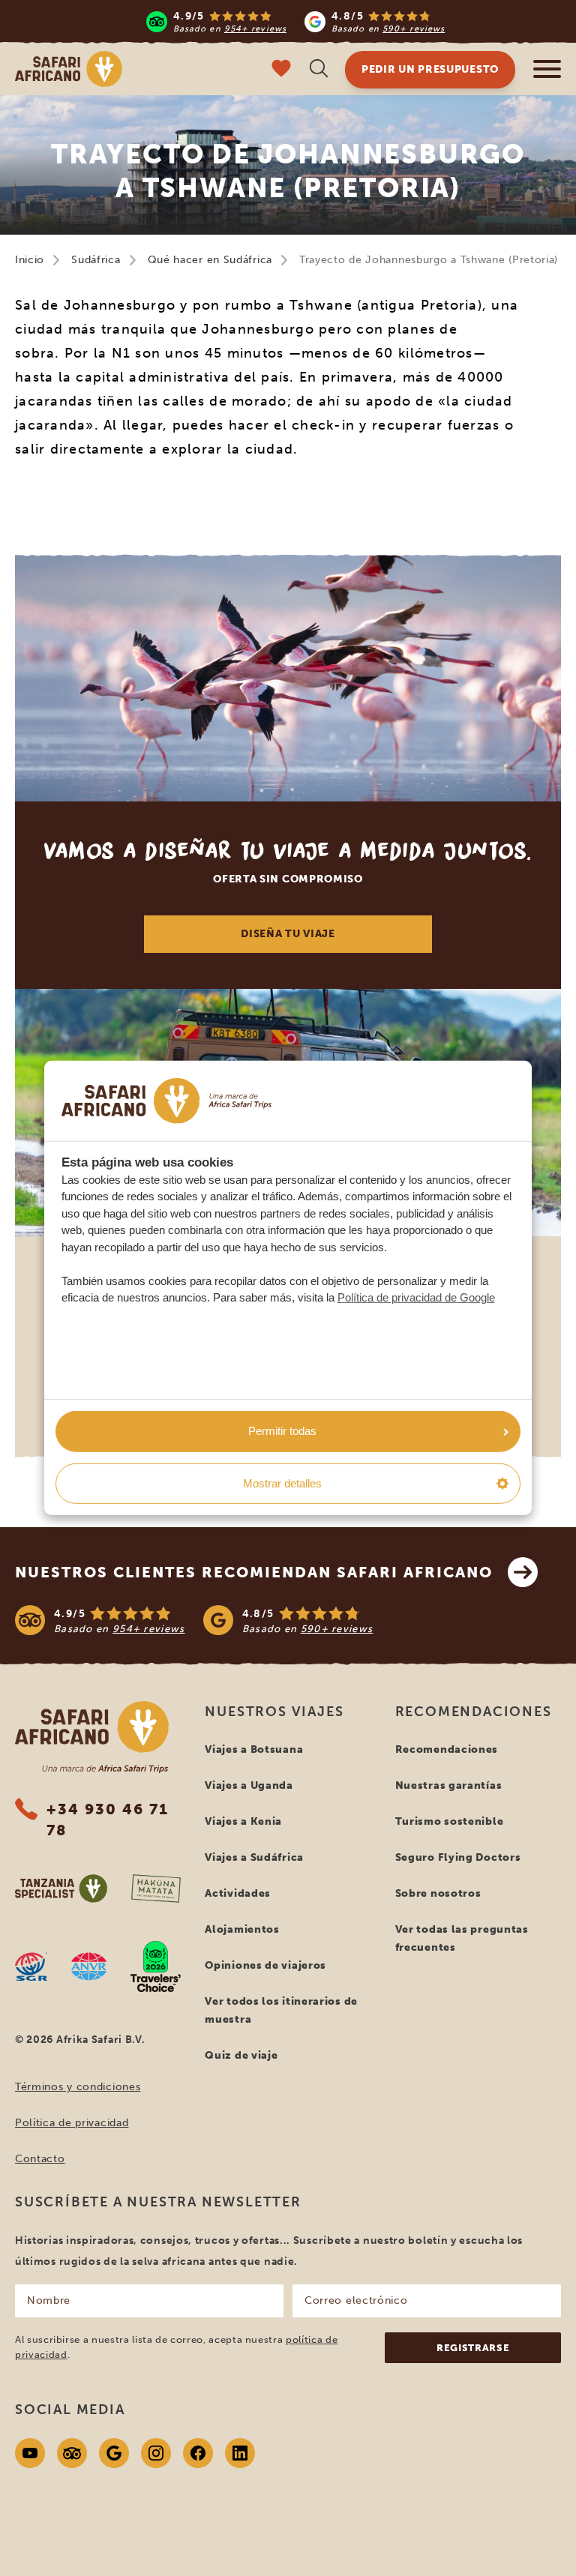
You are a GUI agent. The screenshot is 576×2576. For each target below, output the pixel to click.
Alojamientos (242, 1929)
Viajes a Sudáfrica (254, 1857)
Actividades (238, 1893)
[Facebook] (198, 2453)
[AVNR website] (89, 1966)
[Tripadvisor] (72, 2453)
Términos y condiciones (78, 2087)
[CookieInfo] (166, 1101)
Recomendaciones (447, 1749)
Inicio (30, 260)
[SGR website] (31, 1966)
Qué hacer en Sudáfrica (210, 260)
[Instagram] (156, 2453)
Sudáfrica (96, 260)
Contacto (40, 2159)
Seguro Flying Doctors (458, 1857)
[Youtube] (30, 2453)
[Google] (114, 2453)
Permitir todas (282, 1431)
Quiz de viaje (241, 2055)
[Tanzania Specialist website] (61, 1889)
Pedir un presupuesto (430, 69)
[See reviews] (288, 1620)
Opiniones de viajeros (265, 1965)
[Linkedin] (240, 2453)
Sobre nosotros (438, 1893)
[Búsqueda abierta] (319, 70)
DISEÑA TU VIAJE (288, 934)
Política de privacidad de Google (416, 1297)
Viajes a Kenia (243, 1821)
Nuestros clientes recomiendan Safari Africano (254, 1572)
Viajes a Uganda (249, 1785)
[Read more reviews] (295, 21)
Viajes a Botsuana (254, 1749)
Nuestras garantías (449, 1785)
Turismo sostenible (450, 1821)
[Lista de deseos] (281, 70)
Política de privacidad (72, 2123)
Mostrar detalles (282, 1483)
